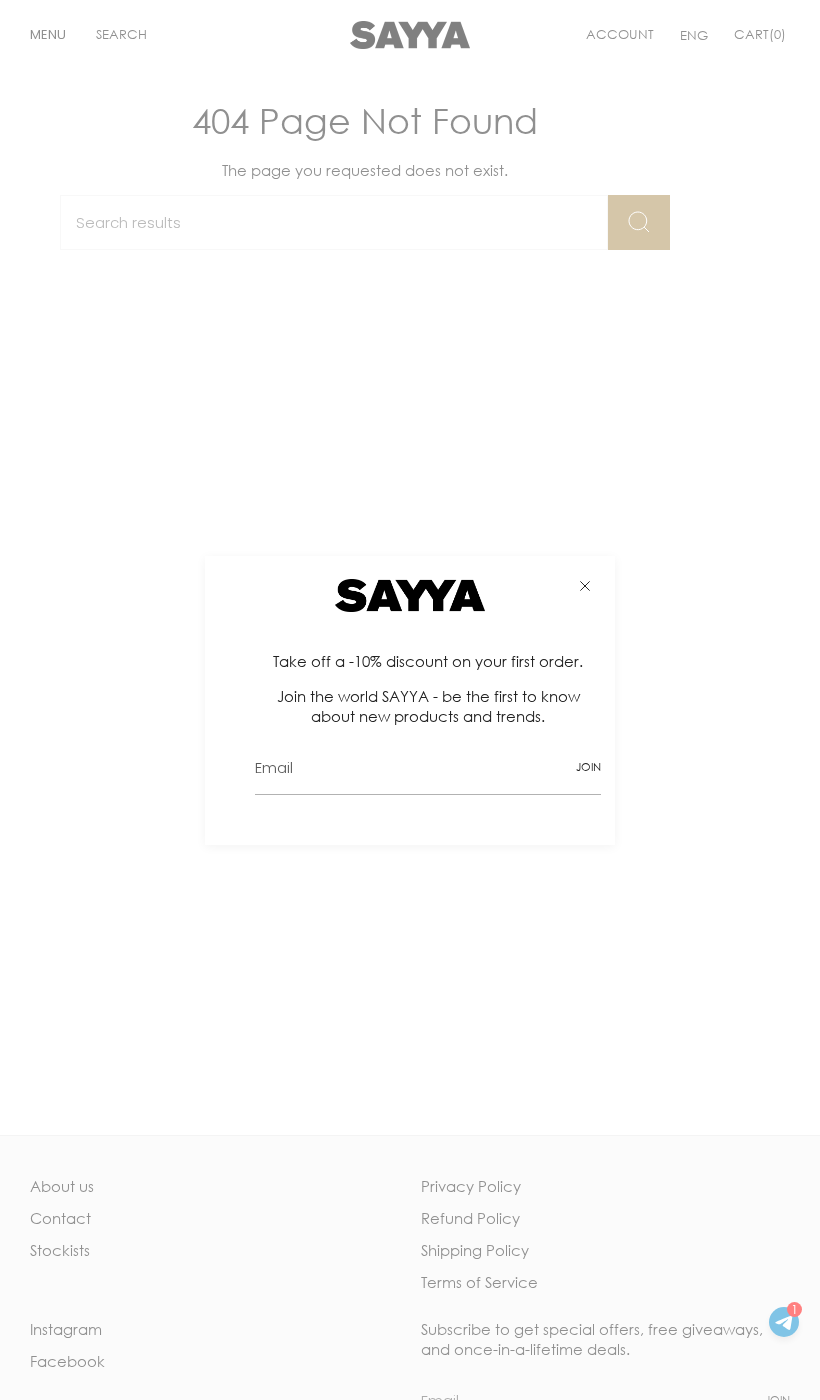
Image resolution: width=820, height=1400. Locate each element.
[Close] (585, 586)
